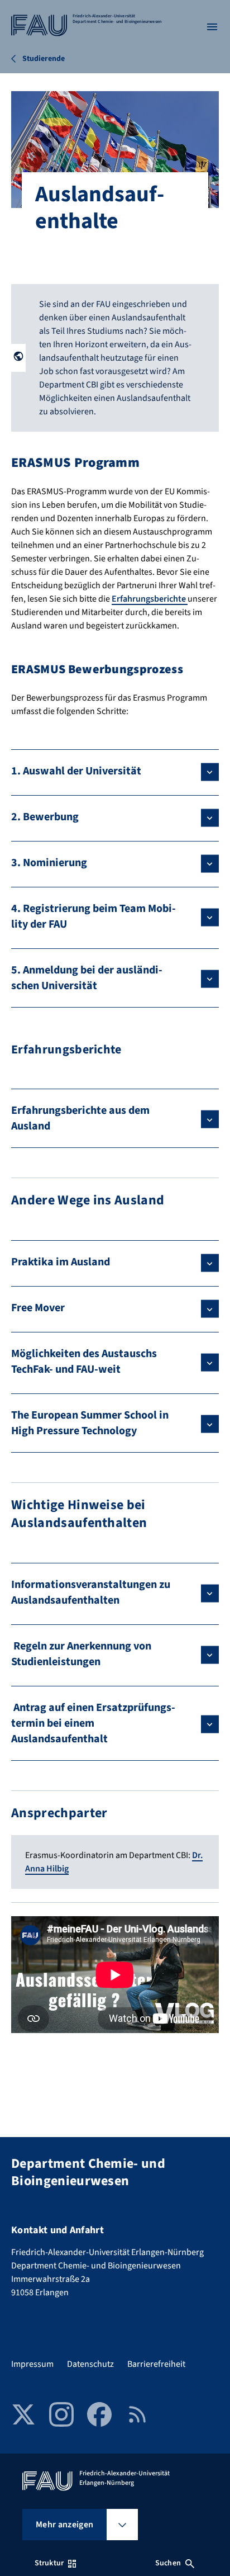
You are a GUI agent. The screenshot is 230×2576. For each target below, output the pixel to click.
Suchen (168, 2563)
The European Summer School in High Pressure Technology (90, 1423)
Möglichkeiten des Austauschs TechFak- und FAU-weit (84, 1362)
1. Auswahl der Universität (76, 771)
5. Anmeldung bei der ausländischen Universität (87, 978)
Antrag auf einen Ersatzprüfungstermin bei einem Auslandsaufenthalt (93, 1723)
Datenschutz (90, 2364)
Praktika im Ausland (61, 1262)
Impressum (32, 2364)
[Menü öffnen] (212, 27)
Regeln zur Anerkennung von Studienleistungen (81, 1654)
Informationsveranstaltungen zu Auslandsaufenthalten (91, 1592)
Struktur (49, 2563)
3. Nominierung (49, 863)
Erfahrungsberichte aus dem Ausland (80, 1118)
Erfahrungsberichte (150, 599)
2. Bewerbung (45, 817)
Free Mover (38, 1308)
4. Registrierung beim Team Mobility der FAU (94, 916)
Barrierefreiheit (156, 2364)
